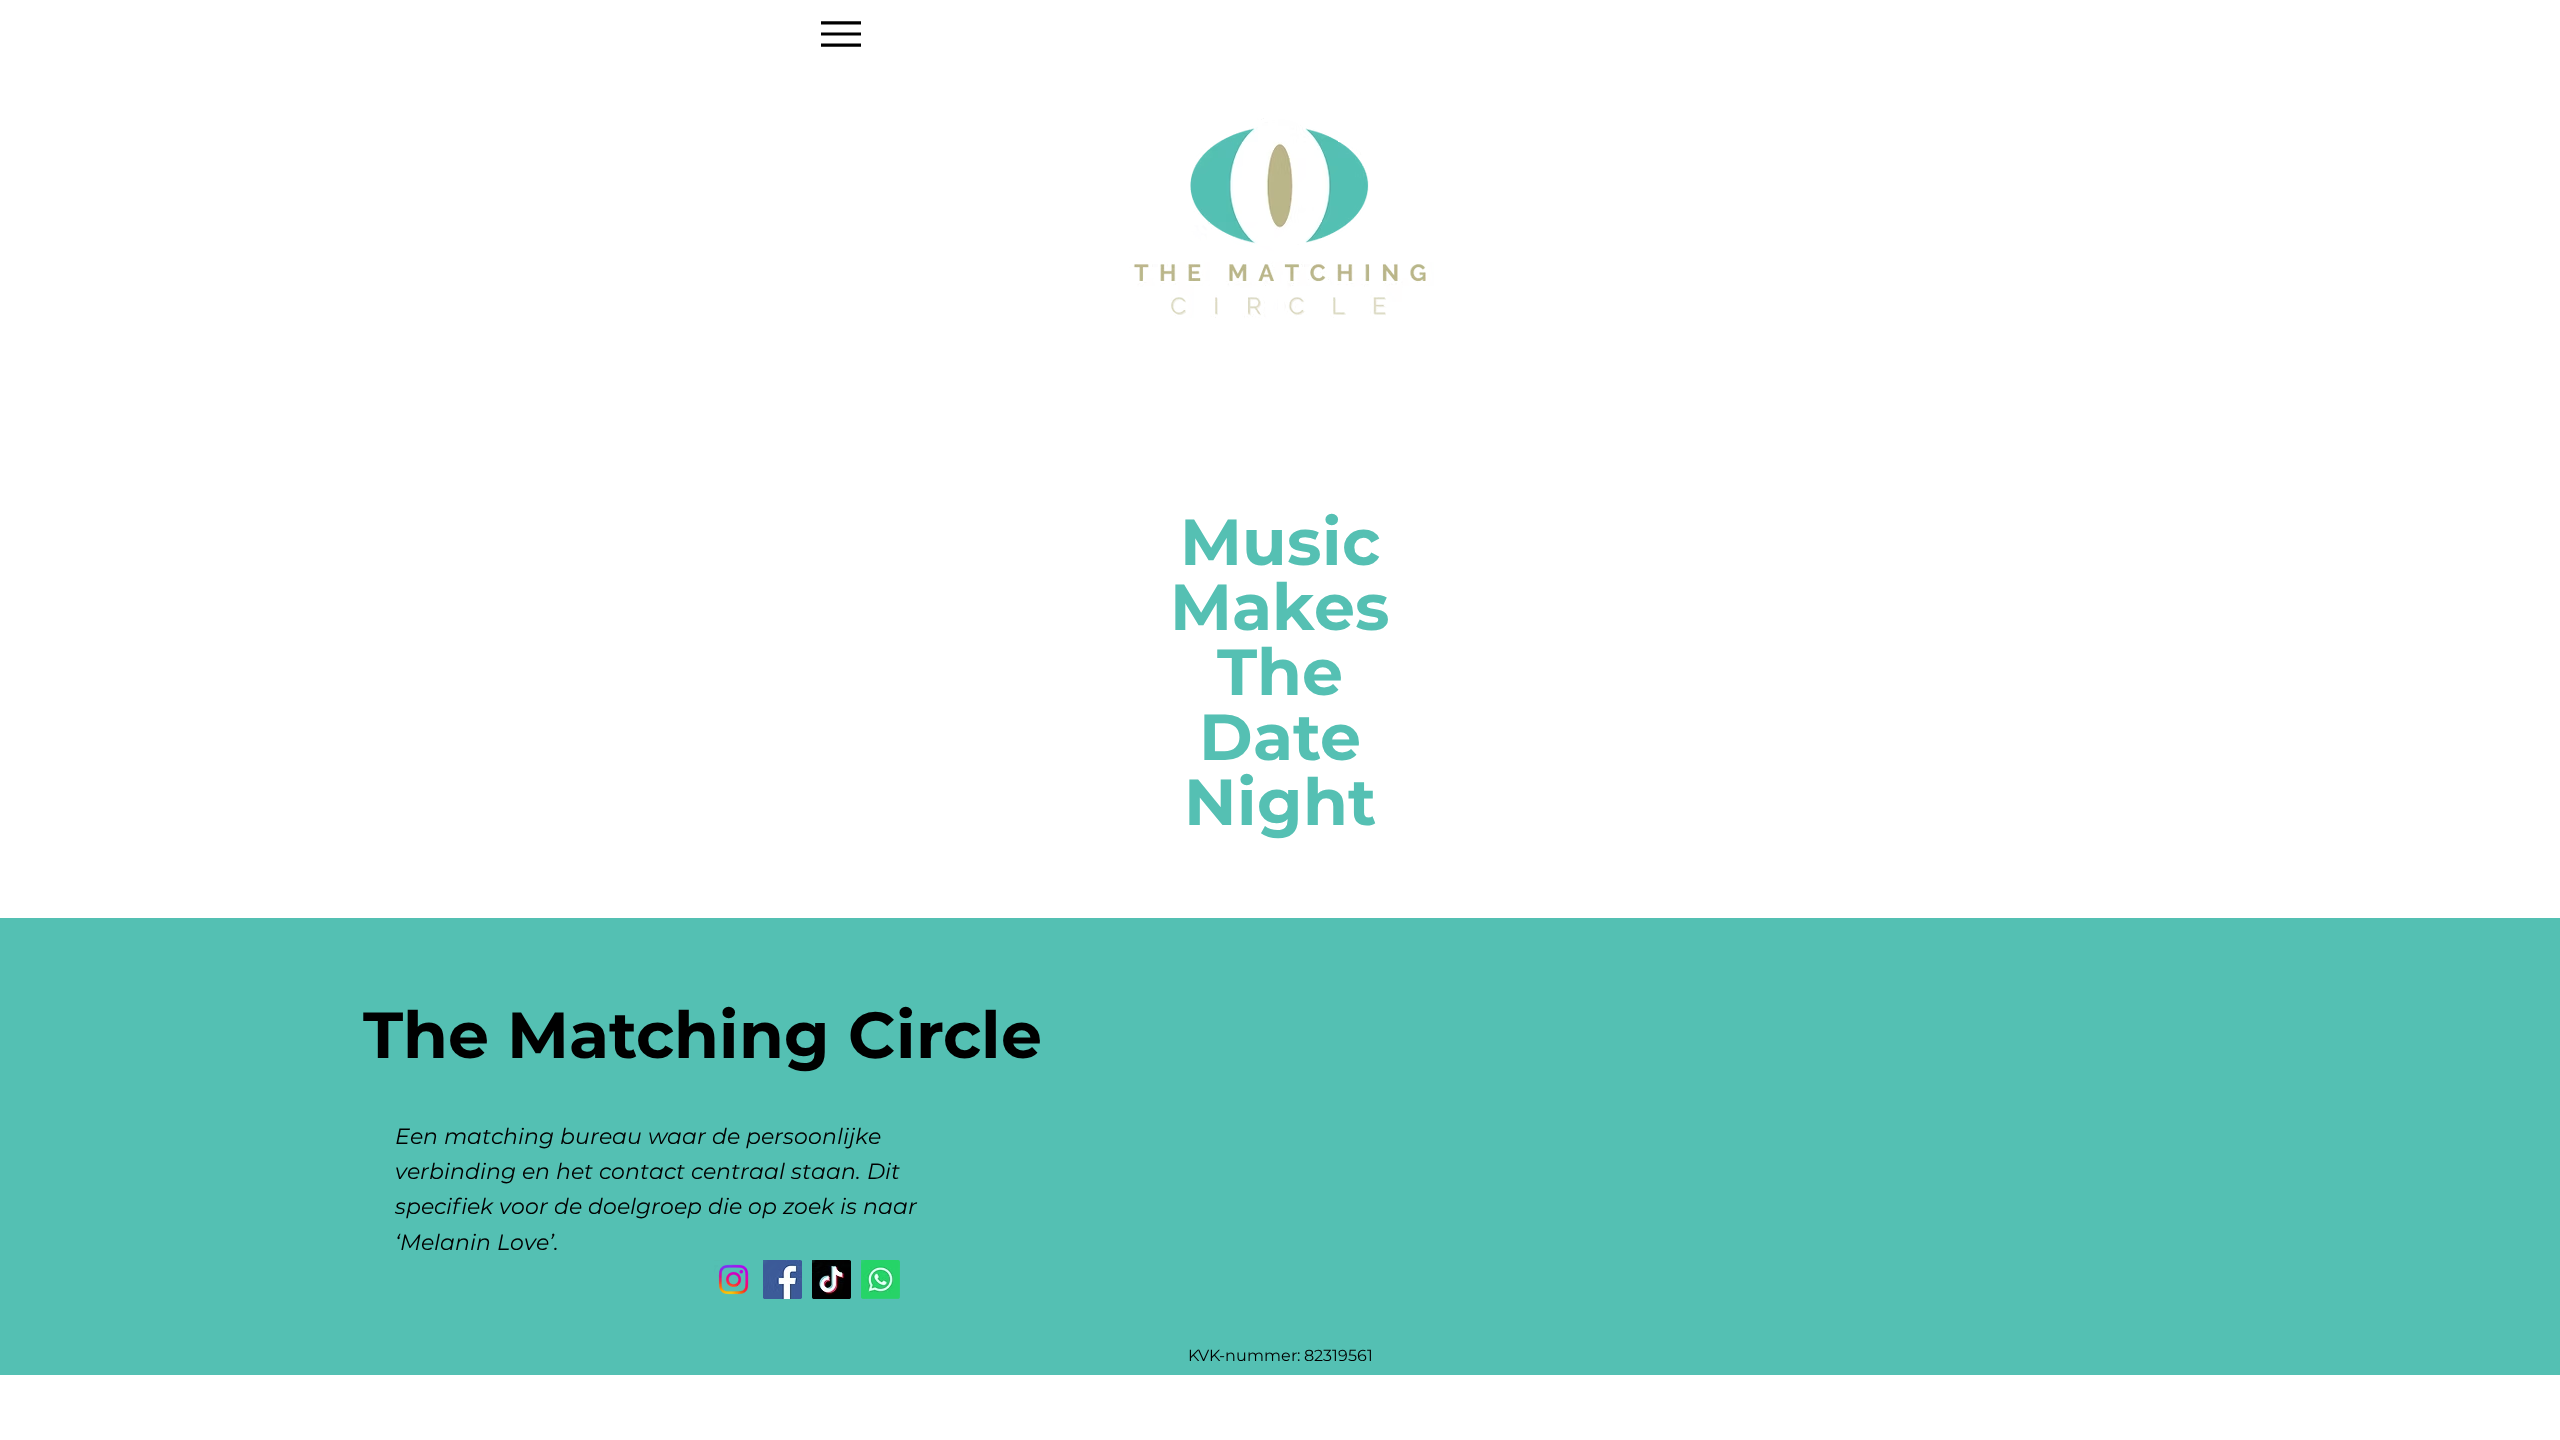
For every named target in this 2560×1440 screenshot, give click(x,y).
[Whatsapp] (880, 1279)
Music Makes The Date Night (1280, 671)
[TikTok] (831, 1279)
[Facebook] (782, 1279)
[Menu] (840, 33)
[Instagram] (733, 1279)
